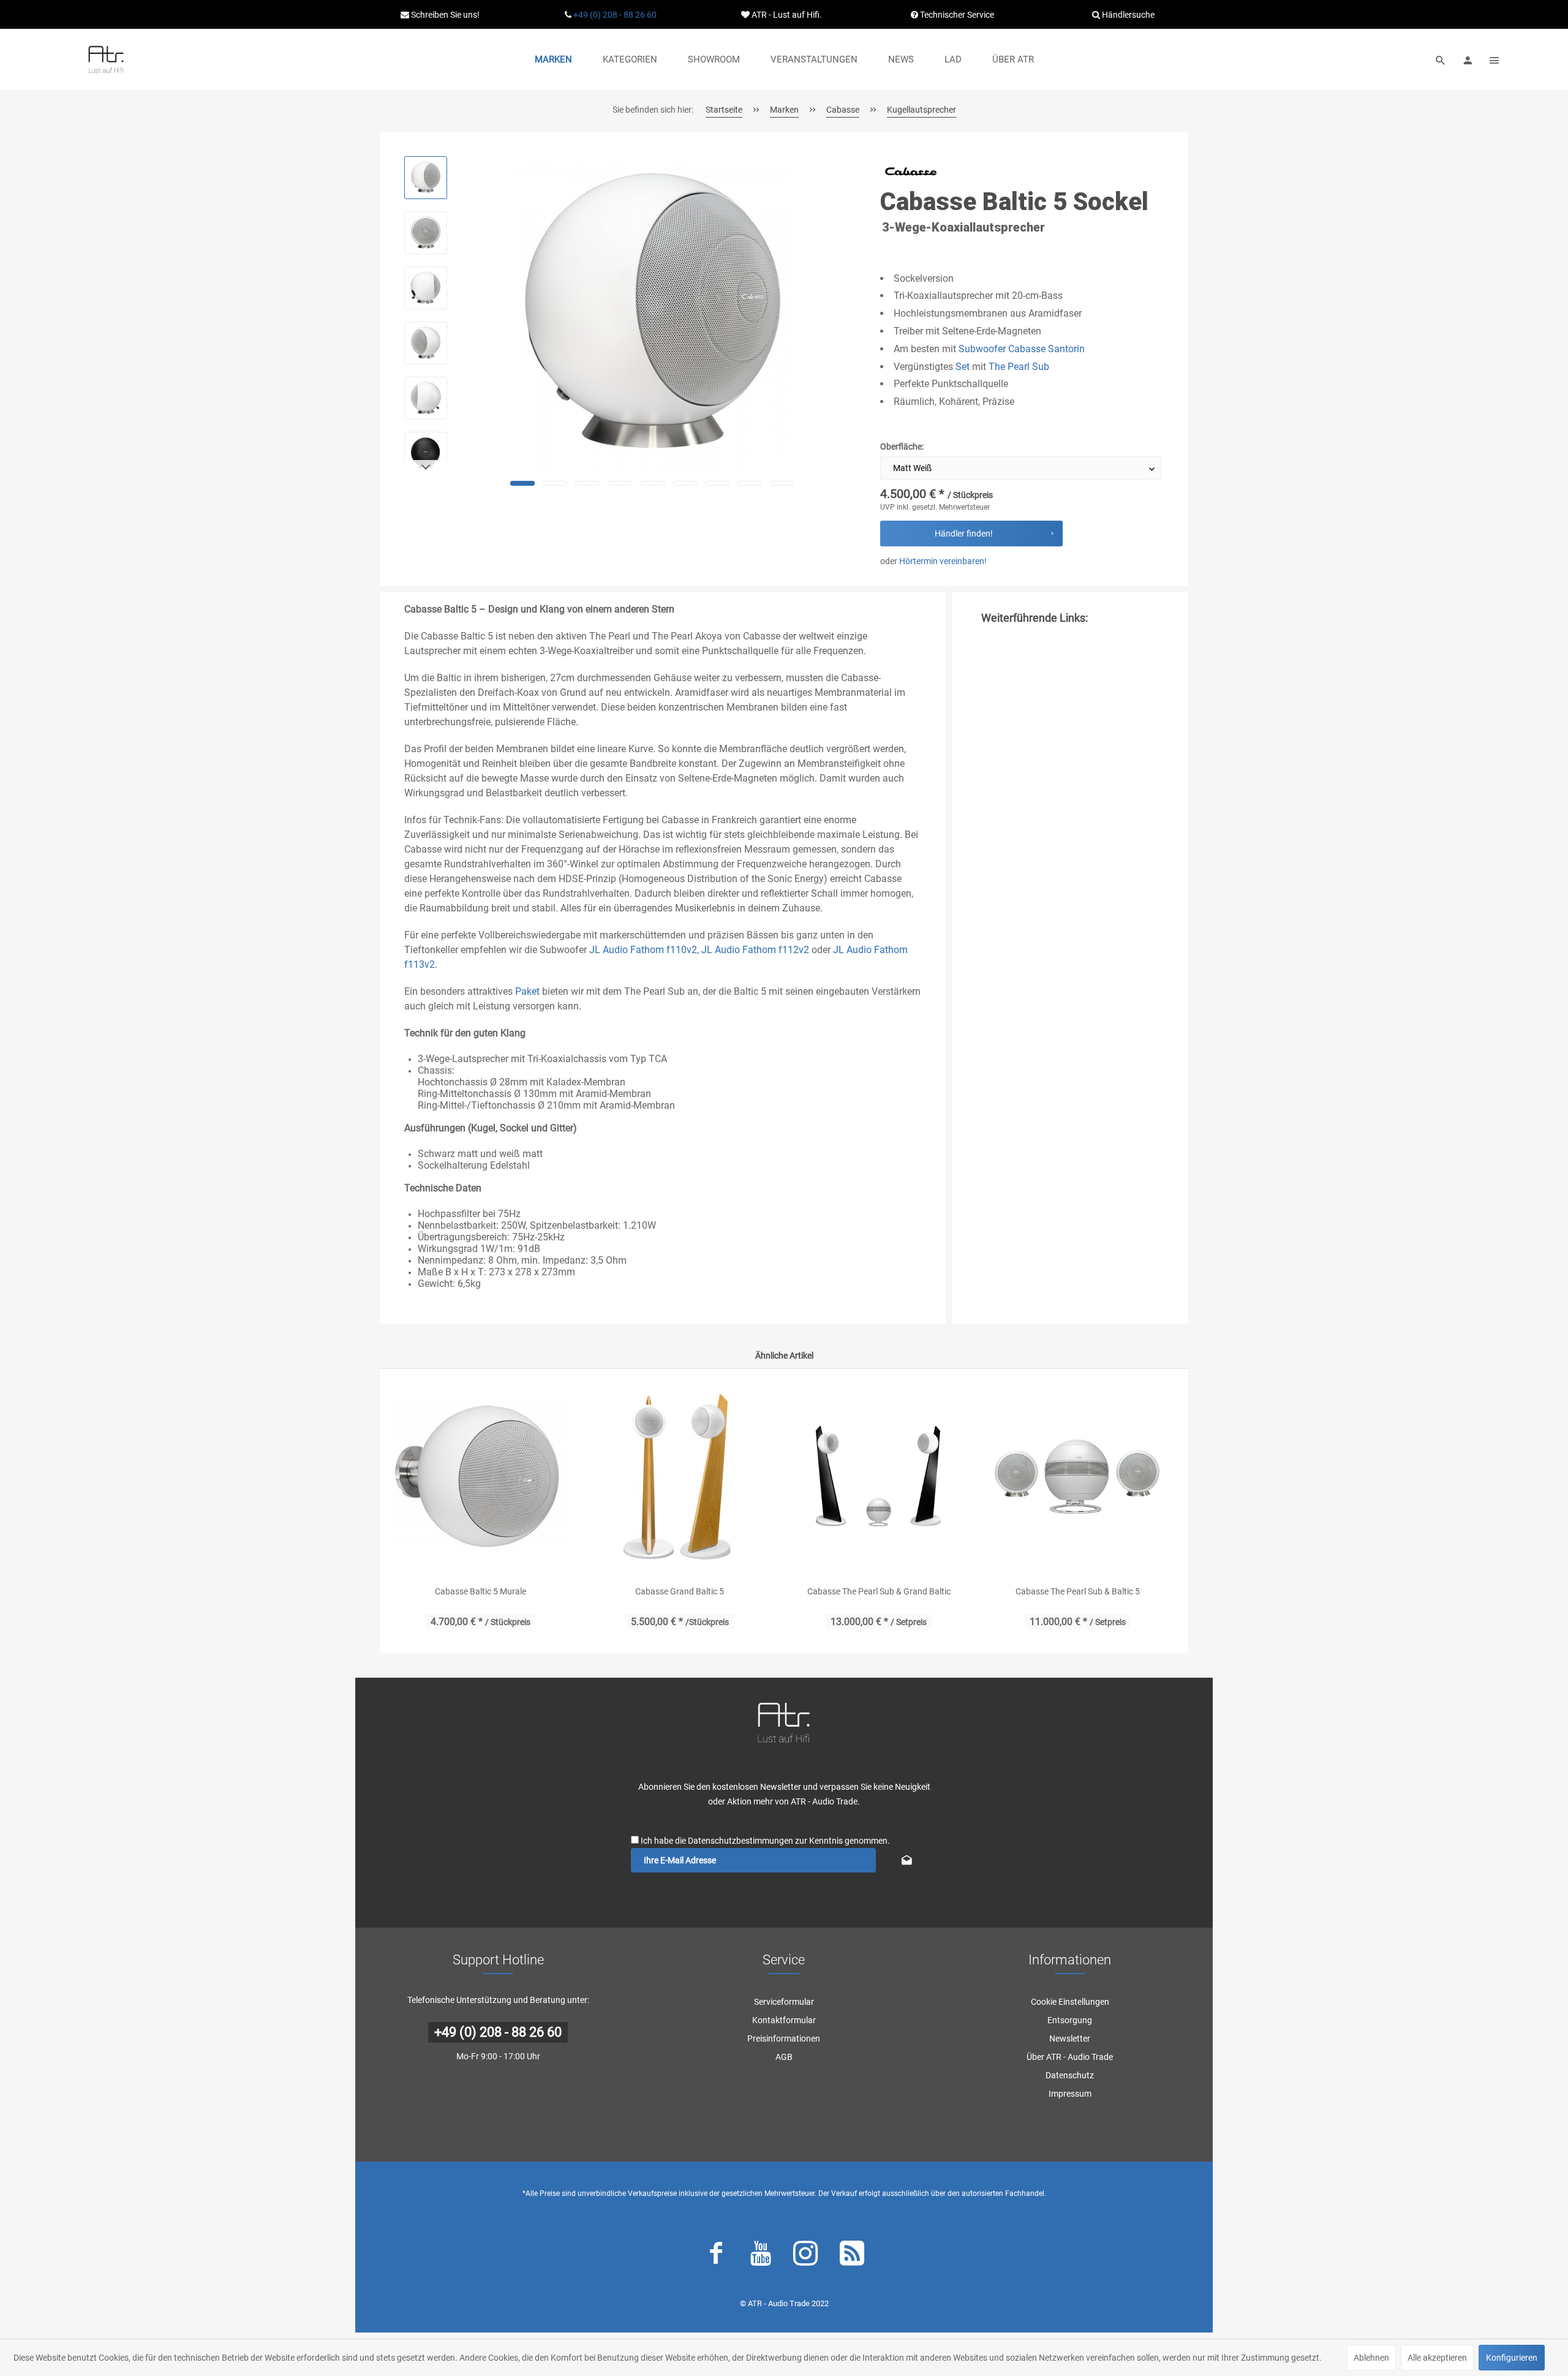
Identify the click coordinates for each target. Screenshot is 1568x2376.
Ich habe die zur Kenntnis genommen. (765, 1841)
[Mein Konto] (1468, 59)
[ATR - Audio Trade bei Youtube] (761, 2256)
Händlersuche (1127, 15)
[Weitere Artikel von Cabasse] (911, 171)
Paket (527, 991)
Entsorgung (1070, 2020)
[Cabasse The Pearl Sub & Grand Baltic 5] (879, 1477)
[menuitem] (553, 59)
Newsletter (1070, 2038)
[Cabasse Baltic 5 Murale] (481, 1477)
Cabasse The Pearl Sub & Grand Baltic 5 (879, 1593)
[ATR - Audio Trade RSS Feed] (852, 2256)
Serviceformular (784, 2002)
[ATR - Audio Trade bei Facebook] (716, 2256)
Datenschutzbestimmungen (741, 1841)
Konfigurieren (1512, 2358)
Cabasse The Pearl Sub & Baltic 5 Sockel (1078, 1593)
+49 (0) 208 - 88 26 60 (615, 15)
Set (963, 367)
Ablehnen (1371, 2358)
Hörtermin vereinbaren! (943, 561)
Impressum (1070, 2094)
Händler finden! (964, 534)
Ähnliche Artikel (784, 1356)
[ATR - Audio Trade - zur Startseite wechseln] (106, 59)
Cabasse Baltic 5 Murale (481, 1591)
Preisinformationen (784, 2038)
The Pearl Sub (1019, 367)
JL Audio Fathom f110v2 (643, 950)
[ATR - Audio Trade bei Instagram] (805, 2256)
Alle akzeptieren (1437, 2358)
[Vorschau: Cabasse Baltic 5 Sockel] (426, 178)
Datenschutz (1070, 2075)
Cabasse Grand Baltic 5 (680, 1591)
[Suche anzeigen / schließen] (1441, 59)
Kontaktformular (784, 2020)
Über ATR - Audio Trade (1070, 2057)
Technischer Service (956, 15)
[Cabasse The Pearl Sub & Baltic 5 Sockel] (1078, 1477)
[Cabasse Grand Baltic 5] (680, 1477)
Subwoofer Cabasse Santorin (1022, 349)
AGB (784, 2057)
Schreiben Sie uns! (444, 15)
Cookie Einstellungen (1070, 2002)
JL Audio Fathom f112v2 (755, 950)
